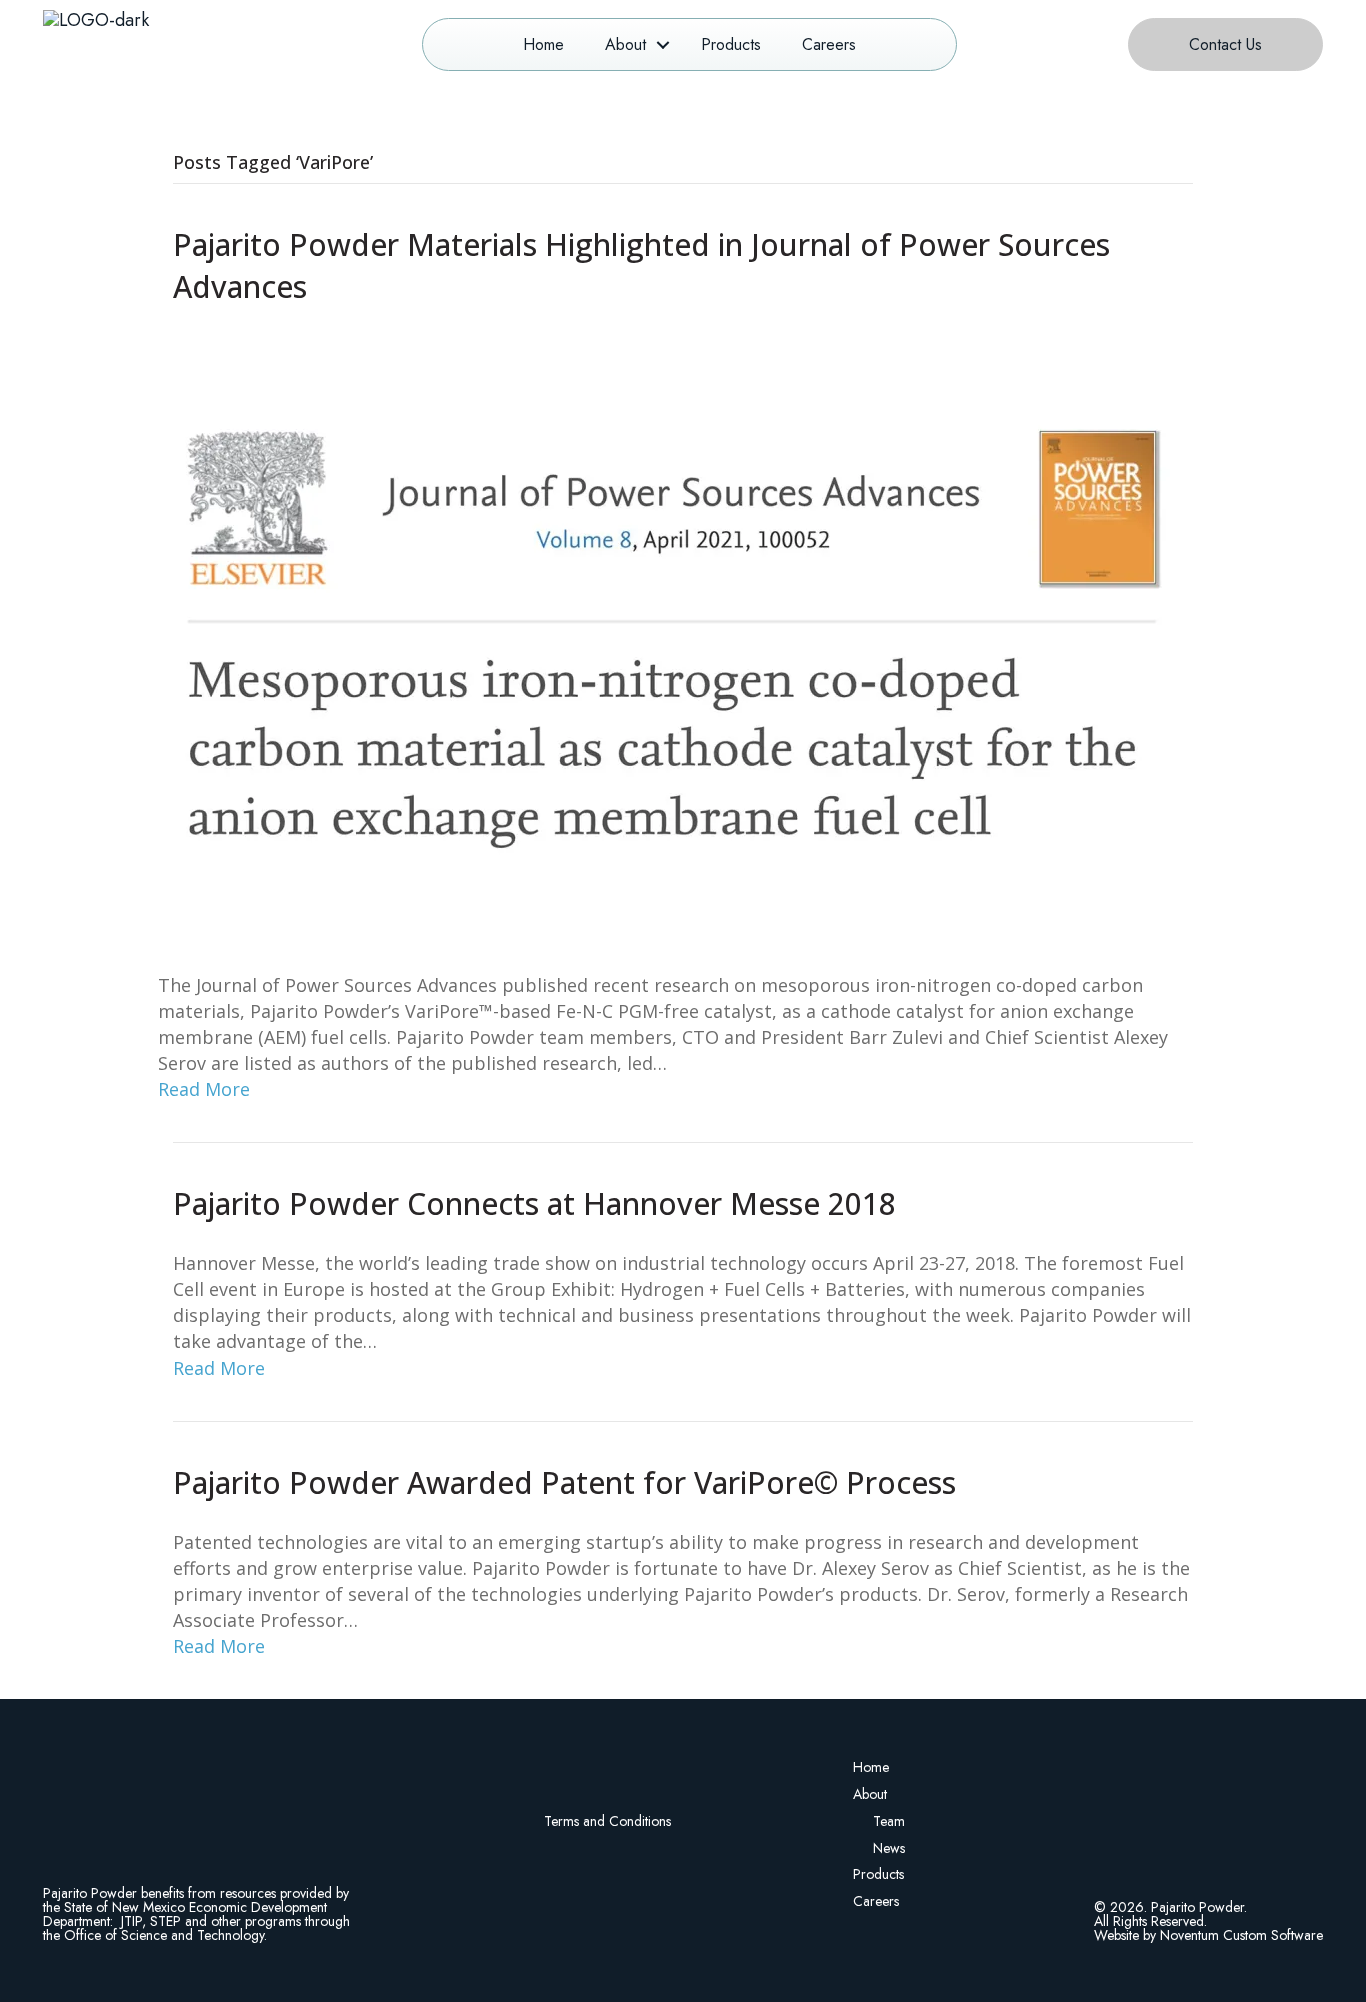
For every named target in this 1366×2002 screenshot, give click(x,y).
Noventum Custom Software (1241, 1935)
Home (543, 44)
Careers (829, 44)
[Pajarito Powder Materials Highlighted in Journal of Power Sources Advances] (670, 638)
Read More (204, 1089)
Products (731, 44)
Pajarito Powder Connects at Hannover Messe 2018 (534, 1203)
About (625, 44)
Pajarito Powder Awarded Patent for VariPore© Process (564, 1482)
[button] (663, 44)
